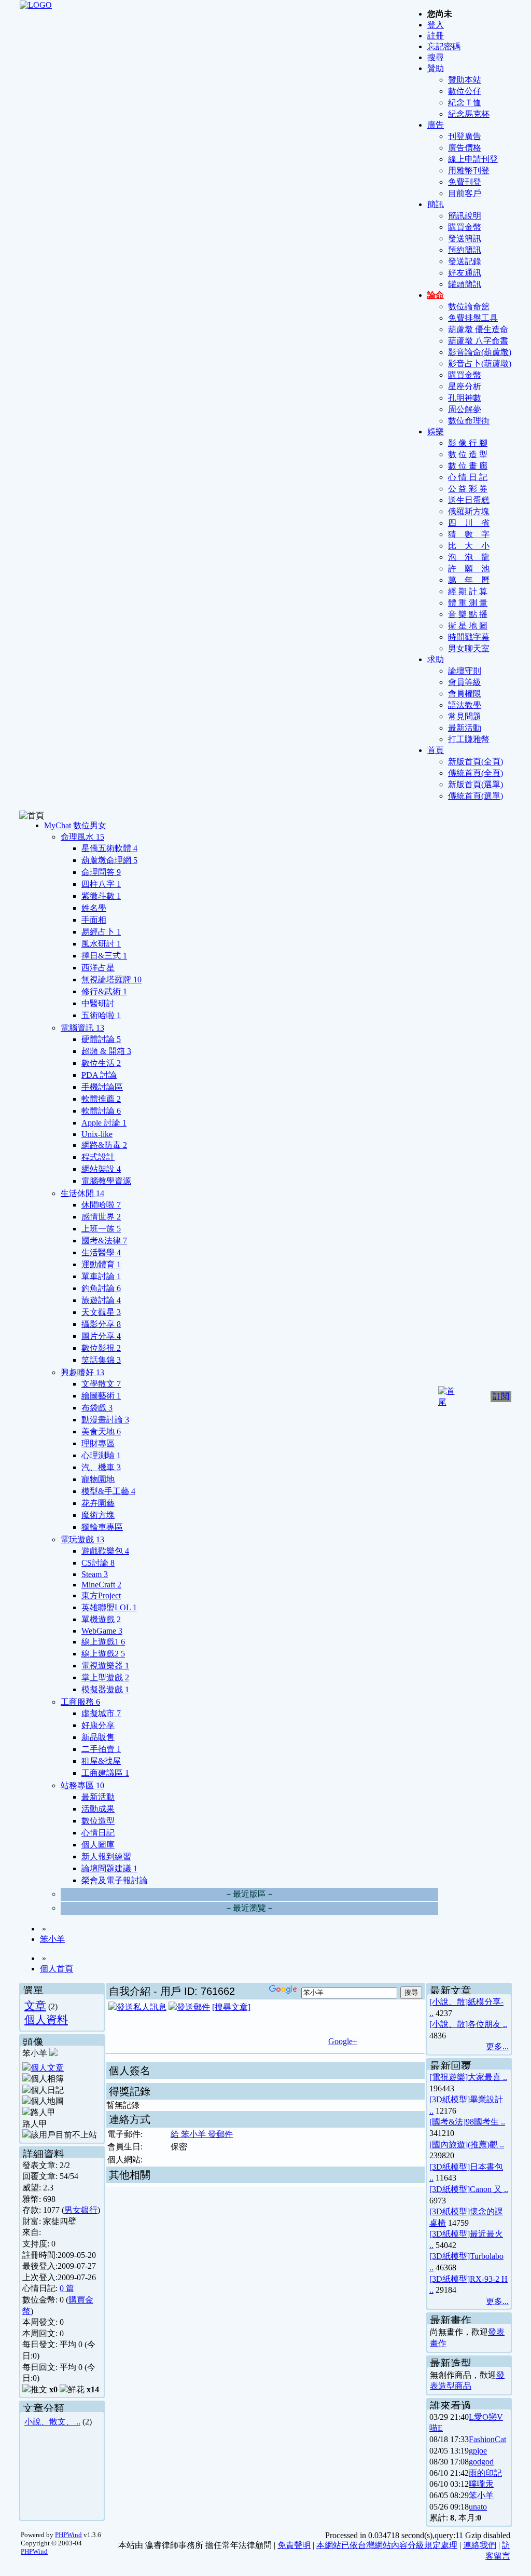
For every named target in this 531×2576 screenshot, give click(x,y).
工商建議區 (105, 1773)
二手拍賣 (101, 1749)
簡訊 (436, 204)
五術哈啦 (101, 1015)
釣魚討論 (101, 1288)
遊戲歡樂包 (105, 1551)
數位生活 (101, 1063)
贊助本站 (465, 80)
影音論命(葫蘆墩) (480, 352)
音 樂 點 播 (468, 614)
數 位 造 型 (468, 454)
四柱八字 (101, 884)
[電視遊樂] (449, 2077)
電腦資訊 (82, 1028)
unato (478, 2507)
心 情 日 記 (468, 477)
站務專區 (82, 1785)
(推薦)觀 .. (486, 2145)
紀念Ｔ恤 (465, 102)
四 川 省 (469, 523)
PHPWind (68, 2535)
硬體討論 (101, 1039)
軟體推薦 (101, 1099)
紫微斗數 (101, 896)
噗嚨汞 (481, 2484)
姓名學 (94, 908)
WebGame (102, 1631)
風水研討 (101, 944)
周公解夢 (465, 409)
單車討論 (101, 1276)
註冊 (436, 36)
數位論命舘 (469, 306)
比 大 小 (469, 546)
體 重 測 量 (468, 603)
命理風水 (82, 837)
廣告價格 (465, 148)
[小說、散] (449, 2002)
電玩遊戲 (82, 1539)
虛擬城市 (101, 1713)
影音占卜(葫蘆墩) (480, 364)
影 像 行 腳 (468, 443)
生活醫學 (101, 1252)
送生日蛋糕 (469, 500)
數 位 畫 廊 (468, 466)
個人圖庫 (98, 1845)
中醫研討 (98, 1003)
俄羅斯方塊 (469, 511)
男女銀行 (81, 2210)
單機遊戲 (101, 1619)
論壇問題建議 (109, 1868)
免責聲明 (294, 2545)
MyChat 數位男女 (75, 825)
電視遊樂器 (105, 1666)
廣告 (436, 125)
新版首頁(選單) (476, 784)
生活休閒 (82, 1193)
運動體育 (101, 1264)
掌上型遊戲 (105, 1677)
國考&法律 (104, 1241)
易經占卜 (101, 932)
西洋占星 (98, 968)
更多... (497, 2046)
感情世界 (101, 1217)
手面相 (94, 920)
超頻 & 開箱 (106, 1051)
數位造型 (98, 1821)
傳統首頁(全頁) (476, 773)
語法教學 (465, 705)
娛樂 (436, 431)
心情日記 (98, 1833)
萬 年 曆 (469, 580)
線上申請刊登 (473, 159)
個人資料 (46, 2019)
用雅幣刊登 (469, 170)
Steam (95, 1574)
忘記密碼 (444, 46)
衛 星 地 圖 (468, 626)
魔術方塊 (98, 1515)
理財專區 (98, 1443)
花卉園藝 (98, 1503)
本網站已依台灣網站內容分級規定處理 (387, 2545)
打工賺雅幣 (469, 739)
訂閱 (501, 1396)
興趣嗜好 (82, 1372)
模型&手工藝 (108, 1491)
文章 (35, 2005)
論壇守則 (465, 671)
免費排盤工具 (473, 318)
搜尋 (436, 57)
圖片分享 (101, 1336)
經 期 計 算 (468, 591)
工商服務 (80, 1702)
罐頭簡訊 (465, 284)
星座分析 (465, 386)
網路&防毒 (104, 1145)
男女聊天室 (469, 648)
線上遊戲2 (103, 1654)
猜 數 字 (469, 534)
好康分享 (98, 1725)
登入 (436, 25)
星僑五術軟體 (109, 848)
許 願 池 (469, 568)
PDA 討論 (99, 1075)
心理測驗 (101, 1455)
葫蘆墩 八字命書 (478, 341)
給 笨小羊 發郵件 (202, 2134)
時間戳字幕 (469, 637)
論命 (436, 295)
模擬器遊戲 (105, 1689)
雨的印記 (485, 2473)
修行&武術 (104, 991)
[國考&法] (448, 2122)
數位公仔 (465, 91)
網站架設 (101, 1169)
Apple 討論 (104, 1123)
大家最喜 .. (487, 2077)
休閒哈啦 (101, 1205)
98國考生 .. (485, 2122)
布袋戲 (97, 1408)
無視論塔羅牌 (111, 979)
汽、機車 (101, 1467)
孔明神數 (465, 398)
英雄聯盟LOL (109, 1607)
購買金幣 (465, 227)
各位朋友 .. (487, 2024)
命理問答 (101, 872)
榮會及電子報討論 (115, 1880)
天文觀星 (101, 1312)
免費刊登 (465, 182)
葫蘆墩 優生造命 (478, 329)
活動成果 (98, 1809)
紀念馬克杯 (469, 114)
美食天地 (101, 1431)
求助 (436, 659)
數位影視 (101, 1348)
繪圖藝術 (101, 1396)
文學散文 (101, 1384)
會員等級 (465, 682)
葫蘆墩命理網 (109, 860)
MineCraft (101, 1585)
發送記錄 (465, 261)
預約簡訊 (465, 250)
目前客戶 (465, 193)
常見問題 (465, 716)
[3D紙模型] (450, 2099)
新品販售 (98, 1737)
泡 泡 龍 (469, 557)
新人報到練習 (106, 1856)
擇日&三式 (104, 956)
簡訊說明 (465, 216)
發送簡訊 (465, 238)
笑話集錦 (101, 1360)
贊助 (436, 68)
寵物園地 (98, 1479)
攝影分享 (101, 1324)
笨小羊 (52, 1939)
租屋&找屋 (101, 1761)
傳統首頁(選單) (476, 796)
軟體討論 (101, 1111)
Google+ (343, 2041)
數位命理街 (469, 421)
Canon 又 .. (489, 2189)
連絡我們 (480, 2545)
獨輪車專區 (102, 1527)
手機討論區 (102, 1087)
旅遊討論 (101, 1300)
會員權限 (465, 694)
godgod (481, 2462)
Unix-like (97, 1134)
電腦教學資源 (106, 1181)
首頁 (436, 750)
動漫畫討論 (105, 1420)
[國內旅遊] (449, 2145)
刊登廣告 (465, 136)
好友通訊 (465, 273)
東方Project (101, 1595)
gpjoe (478, 2451)
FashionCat (487, 2439)
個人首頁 (57, 1969)
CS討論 (98, 1563)
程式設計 (98, 1157)
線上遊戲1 (103, 1642)
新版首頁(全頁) (476, 762)
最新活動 (465, 728)
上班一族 (101, 1229)
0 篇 (67, 2288)
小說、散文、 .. (52, 2422)
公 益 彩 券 (468, 489)
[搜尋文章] (231, 2007)
